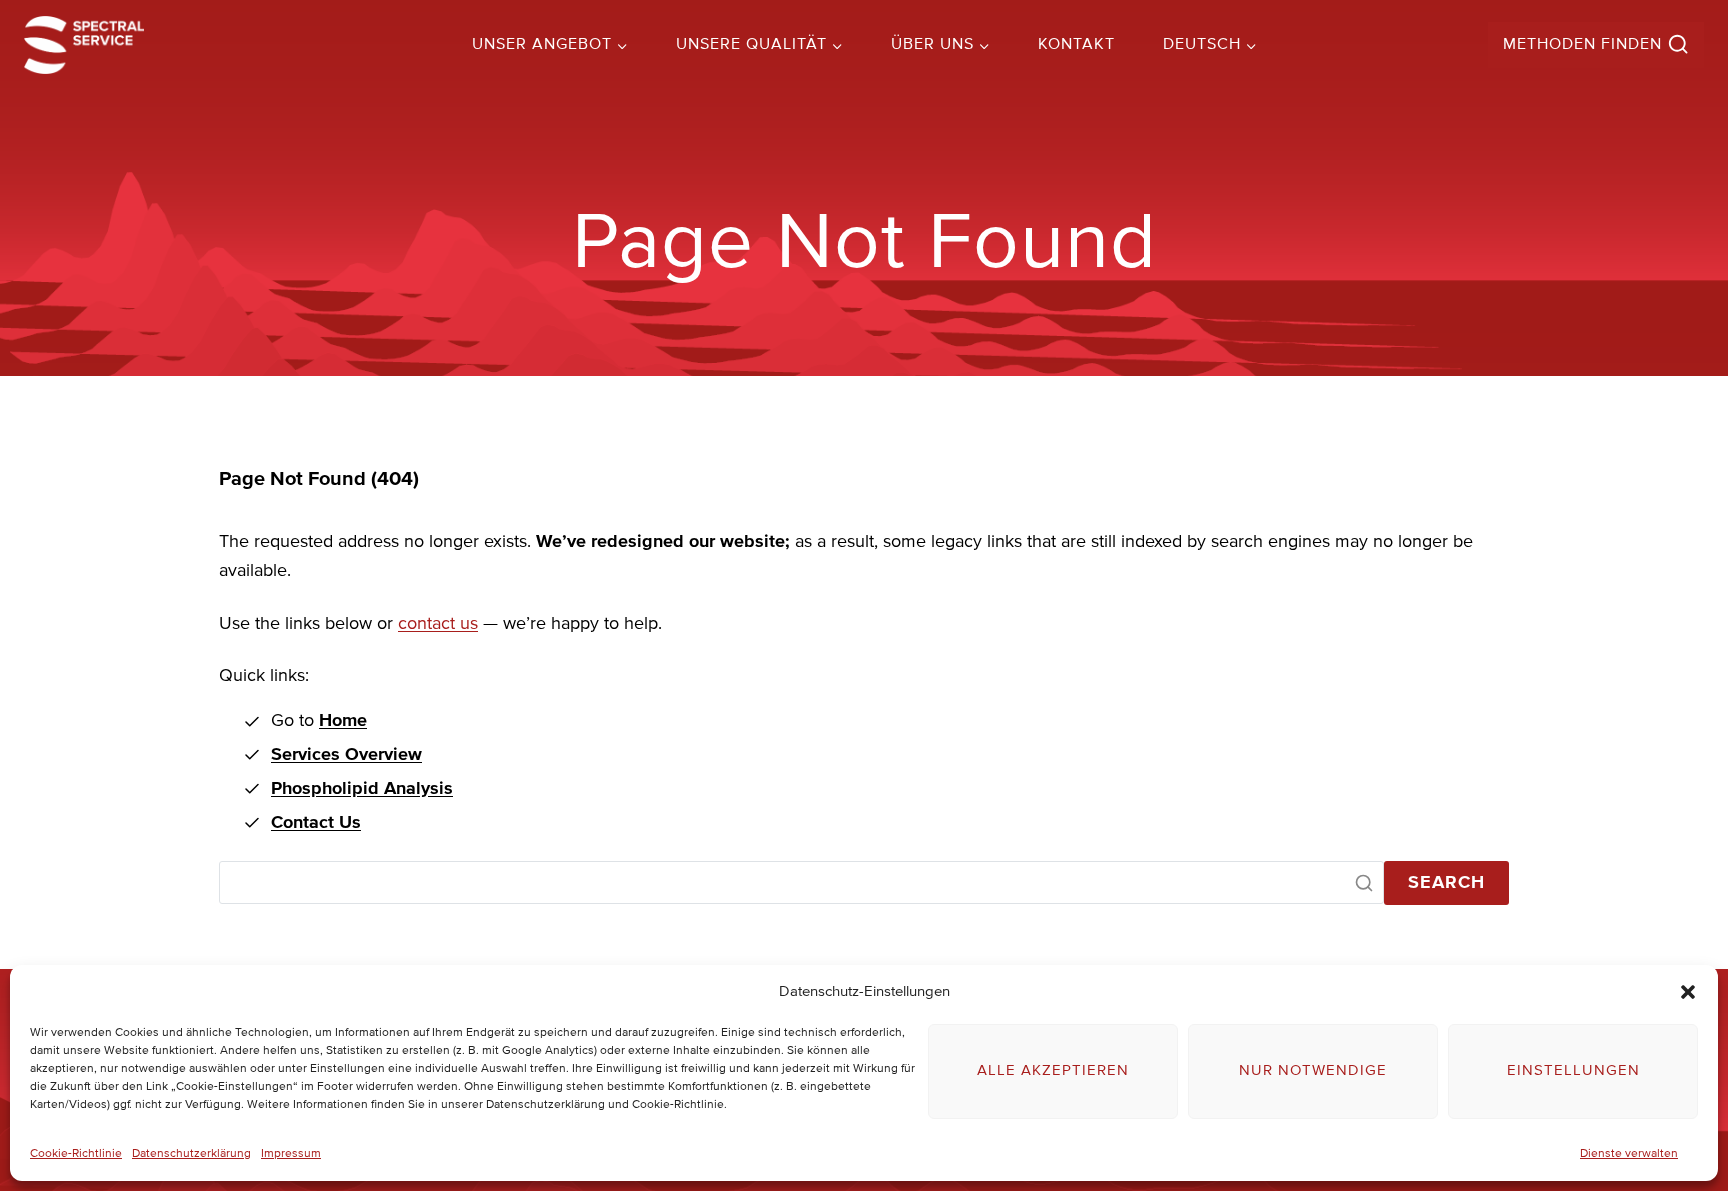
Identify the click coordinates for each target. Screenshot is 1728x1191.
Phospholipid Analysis (362, 789)
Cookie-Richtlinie (76, 1154)
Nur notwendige (1313, 1070)
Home (343, 721)
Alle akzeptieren (1053, 1070)
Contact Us (316, 823)
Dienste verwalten (1629, 1154)
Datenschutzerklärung (191, 1154)
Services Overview (346, 755)
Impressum (291, 1154)
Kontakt (1076, 44)
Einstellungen (1573, 1070)
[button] (1688, 992)
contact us (438, 624)
